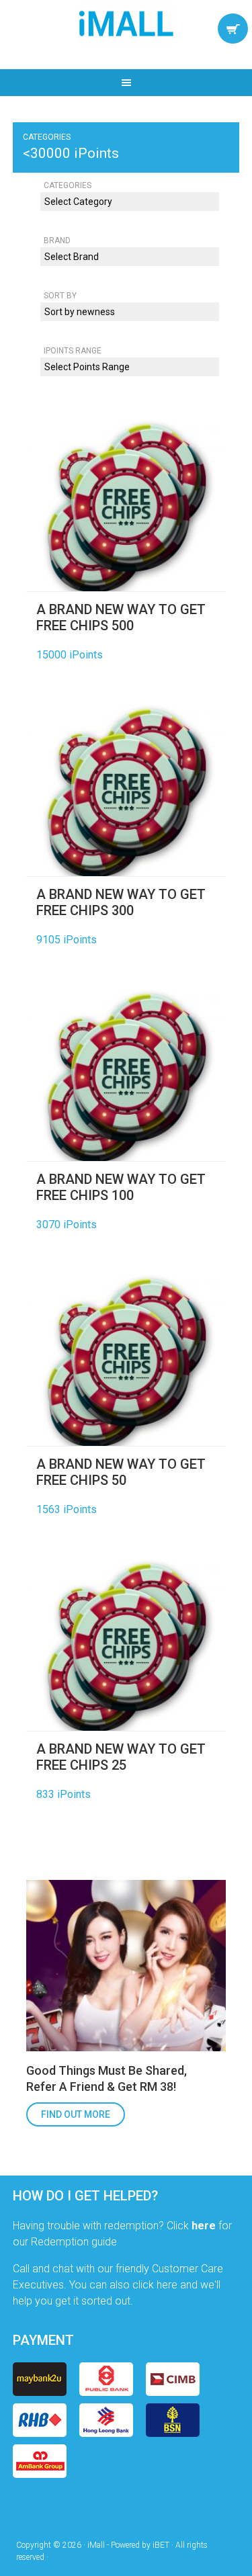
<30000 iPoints (71, 153)
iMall (126, 24)
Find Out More (76, 2114)
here (204, 2226)
